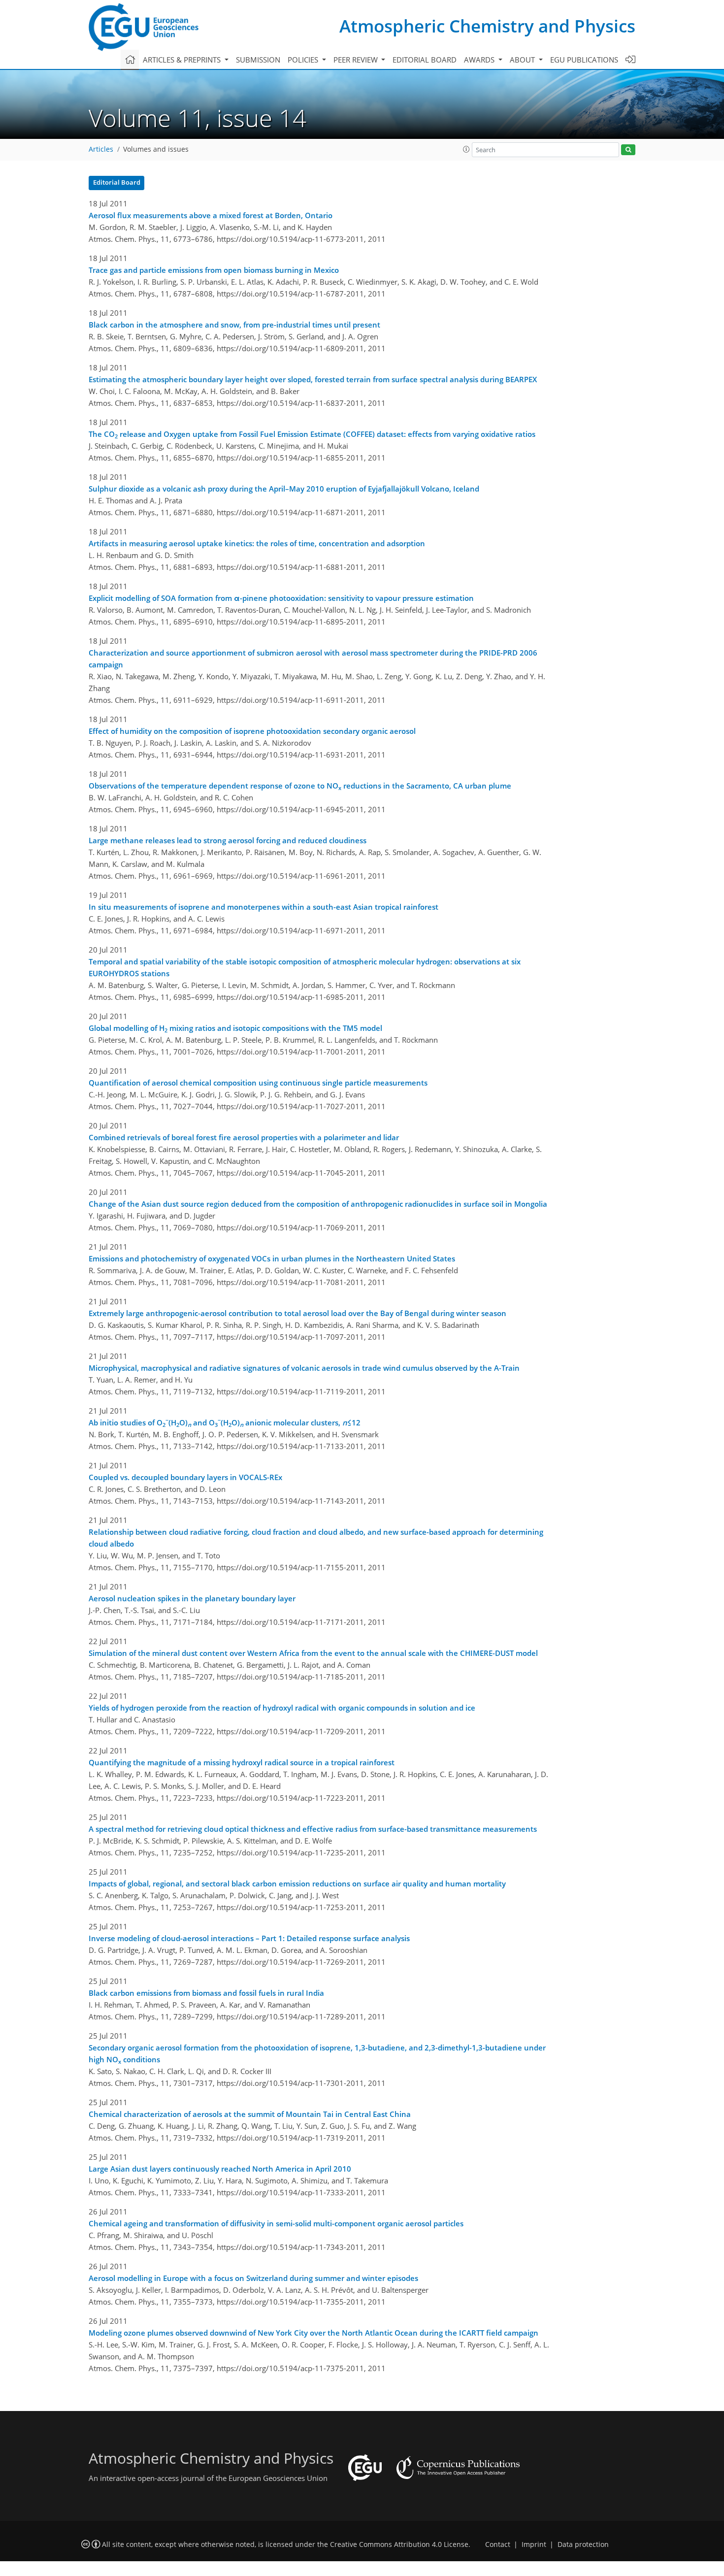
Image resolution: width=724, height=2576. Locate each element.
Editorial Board (117, 182)
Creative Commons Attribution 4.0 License (399, 2544)
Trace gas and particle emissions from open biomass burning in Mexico (214, 270)
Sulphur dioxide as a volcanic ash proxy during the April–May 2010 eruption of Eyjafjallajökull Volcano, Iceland (284, 489)
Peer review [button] (357, 60)
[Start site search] (628, 150)
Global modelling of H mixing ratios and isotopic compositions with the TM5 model (235, 1028)
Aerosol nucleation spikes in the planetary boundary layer (192, 1598)
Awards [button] (480, 60)
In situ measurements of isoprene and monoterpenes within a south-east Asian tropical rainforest (263, 907)
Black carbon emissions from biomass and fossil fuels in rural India (206, 1993)
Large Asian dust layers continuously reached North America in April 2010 (220, 2169)
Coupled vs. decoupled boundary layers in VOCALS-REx (185, 1477)
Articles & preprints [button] (183, 60)
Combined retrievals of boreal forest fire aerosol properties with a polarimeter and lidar (244, 1137)
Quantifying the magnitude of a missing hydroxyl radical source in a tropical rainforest (242, 1762)
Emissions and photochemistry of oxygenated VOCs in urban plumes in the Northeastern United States (272, 1258)
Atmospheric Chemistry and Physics (487, 26)
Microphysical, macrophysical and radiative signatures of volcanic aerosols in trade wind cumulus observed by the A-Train (304, 1368)
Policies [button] (304, 60)
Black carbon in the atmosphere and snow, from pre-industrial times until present (234, 325)
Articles (101, 149)
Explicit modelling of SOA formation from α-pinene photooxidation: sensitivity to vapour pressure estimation (281, 598)
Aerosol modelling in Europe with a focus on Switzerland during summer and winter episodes (253, 2278)
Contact (498, 2544)
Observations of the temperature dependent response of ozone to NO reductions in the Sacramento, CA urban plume (300, 786)
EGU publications (584, 60)
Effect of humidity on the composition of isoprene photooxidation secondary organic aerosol (252, 731)
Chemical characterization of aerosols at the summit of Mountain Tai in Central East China (250, 2114)
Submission (258, 60)
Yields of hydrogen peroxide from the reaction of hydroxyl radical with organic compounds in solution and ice (282, 1708)
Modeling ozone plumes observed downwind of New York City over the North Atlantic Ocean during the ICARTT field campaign (313, 2333)
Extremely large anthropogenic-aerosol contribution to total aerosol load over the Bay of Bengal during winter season (297, 1313)
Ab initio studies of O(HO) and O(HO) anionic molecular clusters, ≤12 (225, 1422)
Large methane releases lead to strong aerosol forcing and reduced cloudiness (228, 840)
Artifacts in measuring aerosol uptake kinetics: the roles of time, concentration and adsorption (257, 543)
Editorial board (425, 60)
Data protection (583, 2544)
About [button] (523, 60)
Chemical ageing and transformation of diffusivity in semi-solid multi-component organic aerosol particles (276, 2223)
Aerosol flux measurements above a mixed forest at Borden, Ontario (211, 215)
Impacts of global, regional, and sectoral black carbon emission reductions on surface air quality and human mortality (297, 1883)
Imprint (534, 2544)
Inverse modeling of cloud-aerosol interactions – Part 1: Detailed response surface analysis (249, 1938)
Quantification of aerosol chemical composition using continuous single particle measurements (258, 1083)
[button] (466, 149)
